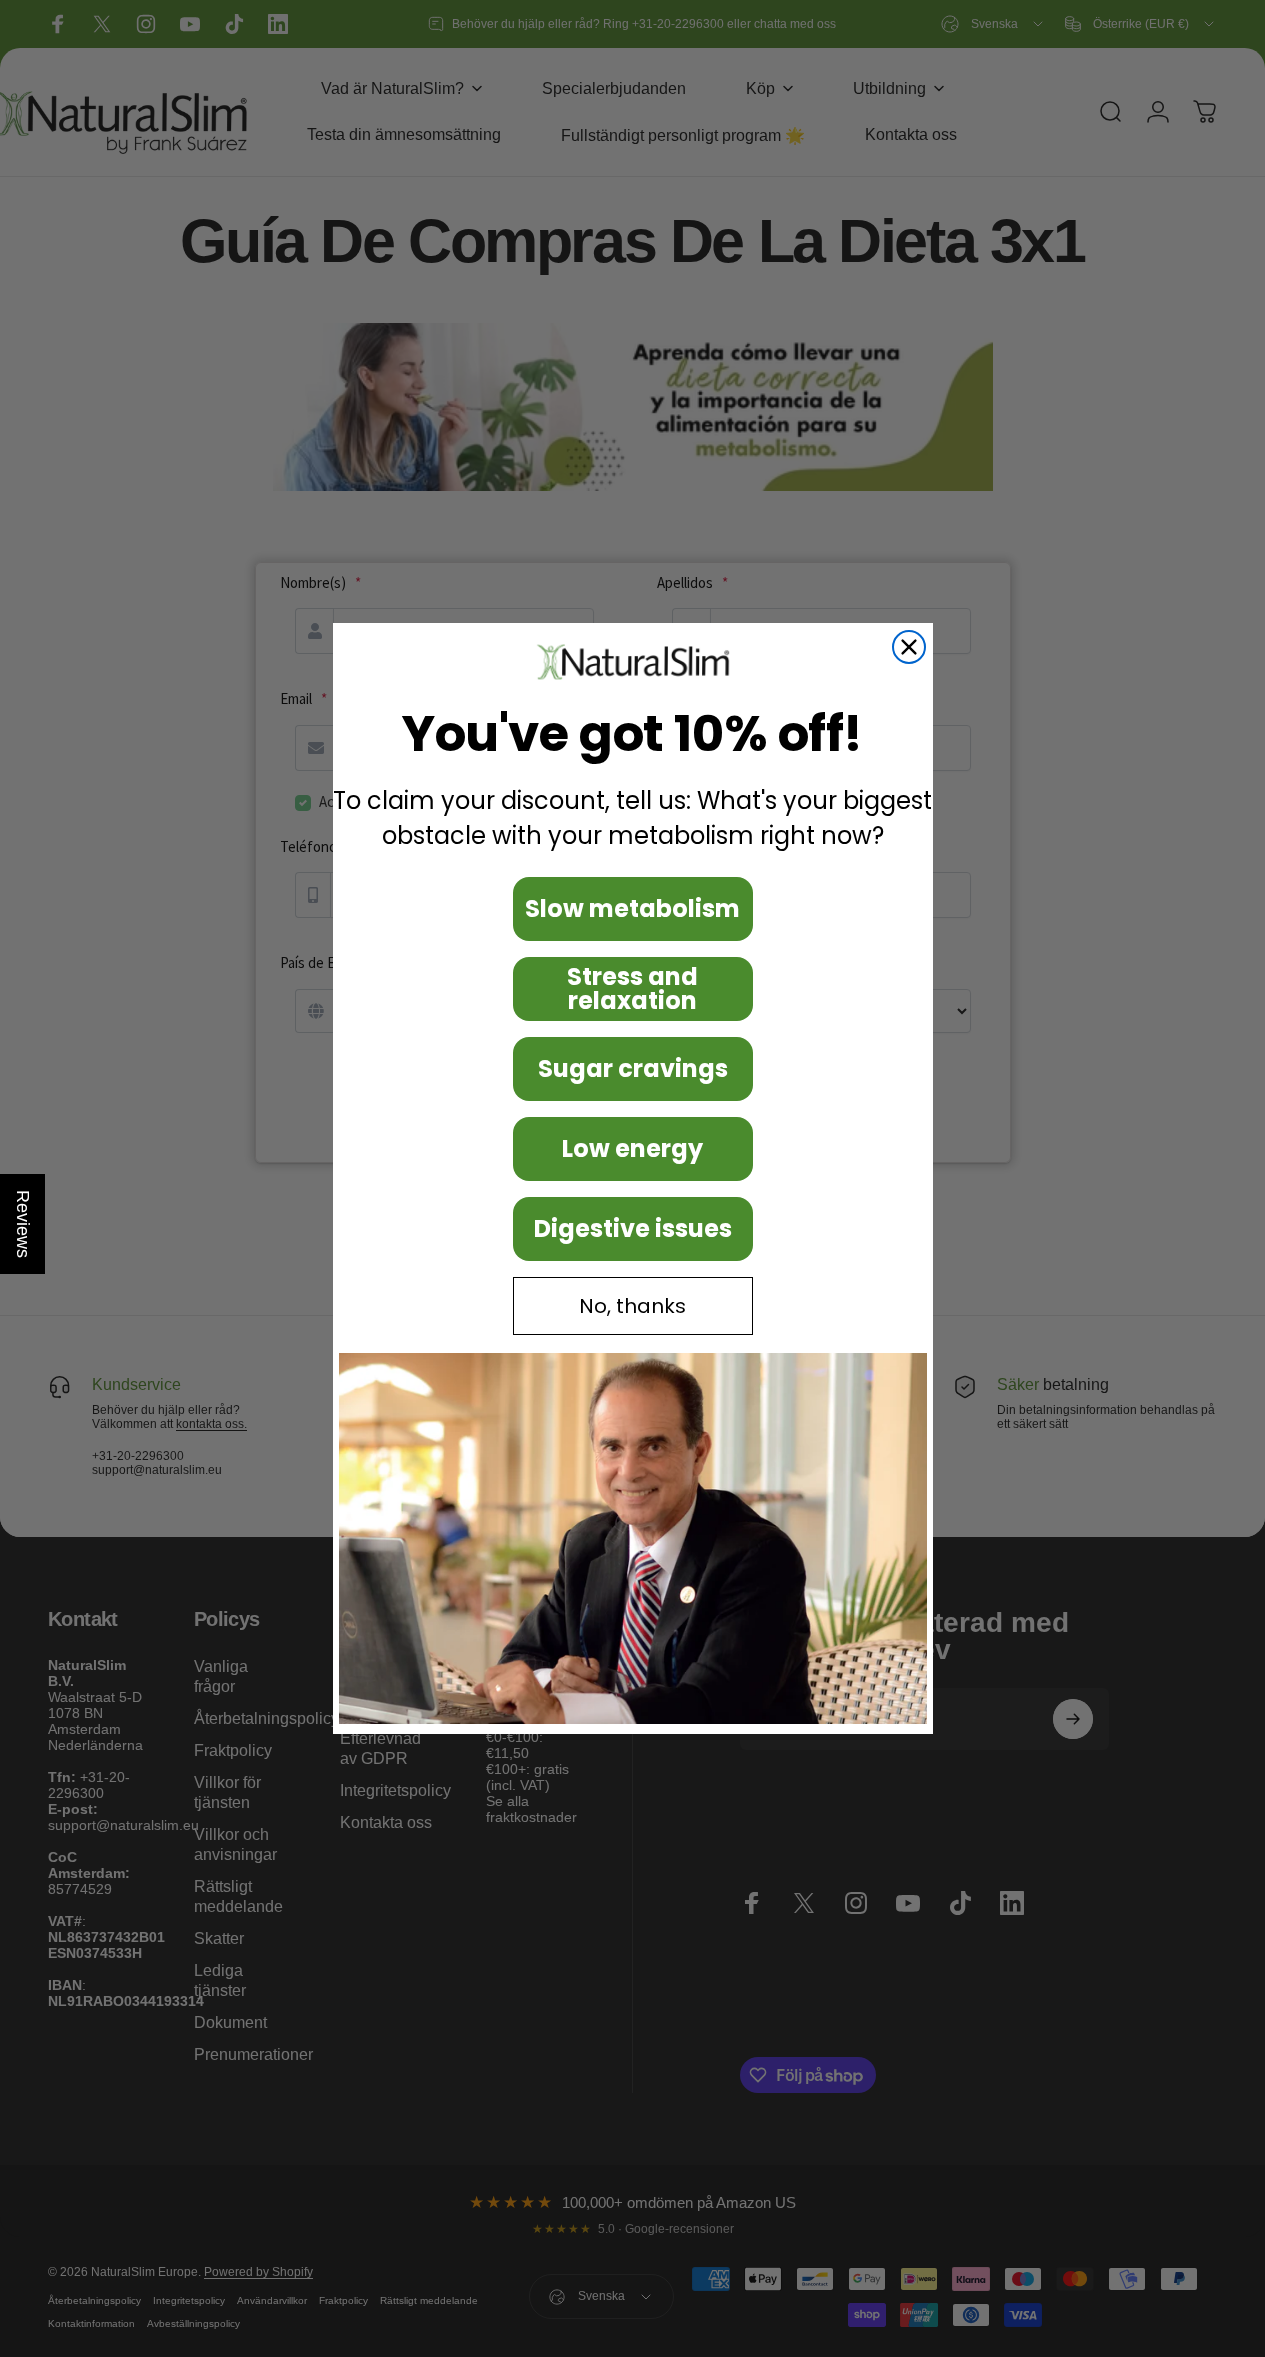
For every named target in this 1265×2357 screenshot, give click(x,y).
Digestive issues (633, 1228)
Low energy (632, 1148)
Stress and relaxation (632, 988)
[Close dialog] (909, 647)
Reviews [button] (23, 1224)
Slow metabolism (632, 908)
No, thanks (632, 1306)
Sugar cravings (633, 1068)
